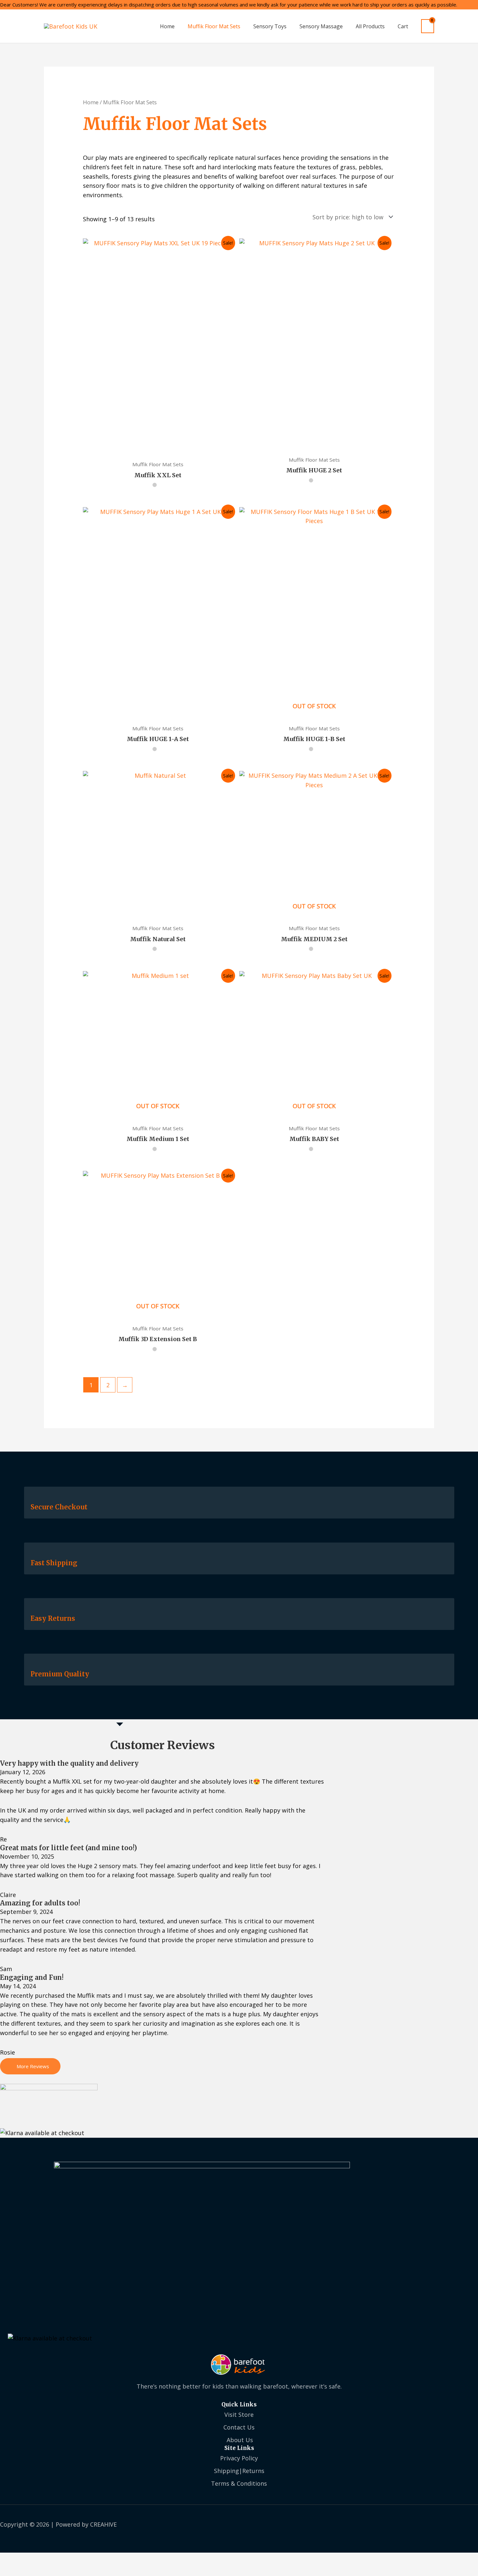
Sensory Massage (321, 26)
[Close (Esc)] (85, 2559)
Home (167, 26)
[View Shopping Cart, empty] (428, 26)
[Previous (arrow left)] (11, 2571)
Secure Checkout (59, 1507)
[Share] (60, 2559)
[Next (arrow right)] (36, 2571)
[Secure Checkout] (34, 1498)
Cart (403, 26)
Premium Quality (60, 1674)
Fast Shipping (54, 1563)
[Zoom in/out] (11, 2559)
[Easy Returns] (34, 1609)
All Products (370, 26)
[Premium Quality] (34, 1665)
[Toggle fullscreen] (36, 2559)
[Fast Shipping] (34, 1553)
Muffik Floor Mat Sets (214, 26)
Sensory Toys (270, 26)
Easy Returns (53, 1618)
